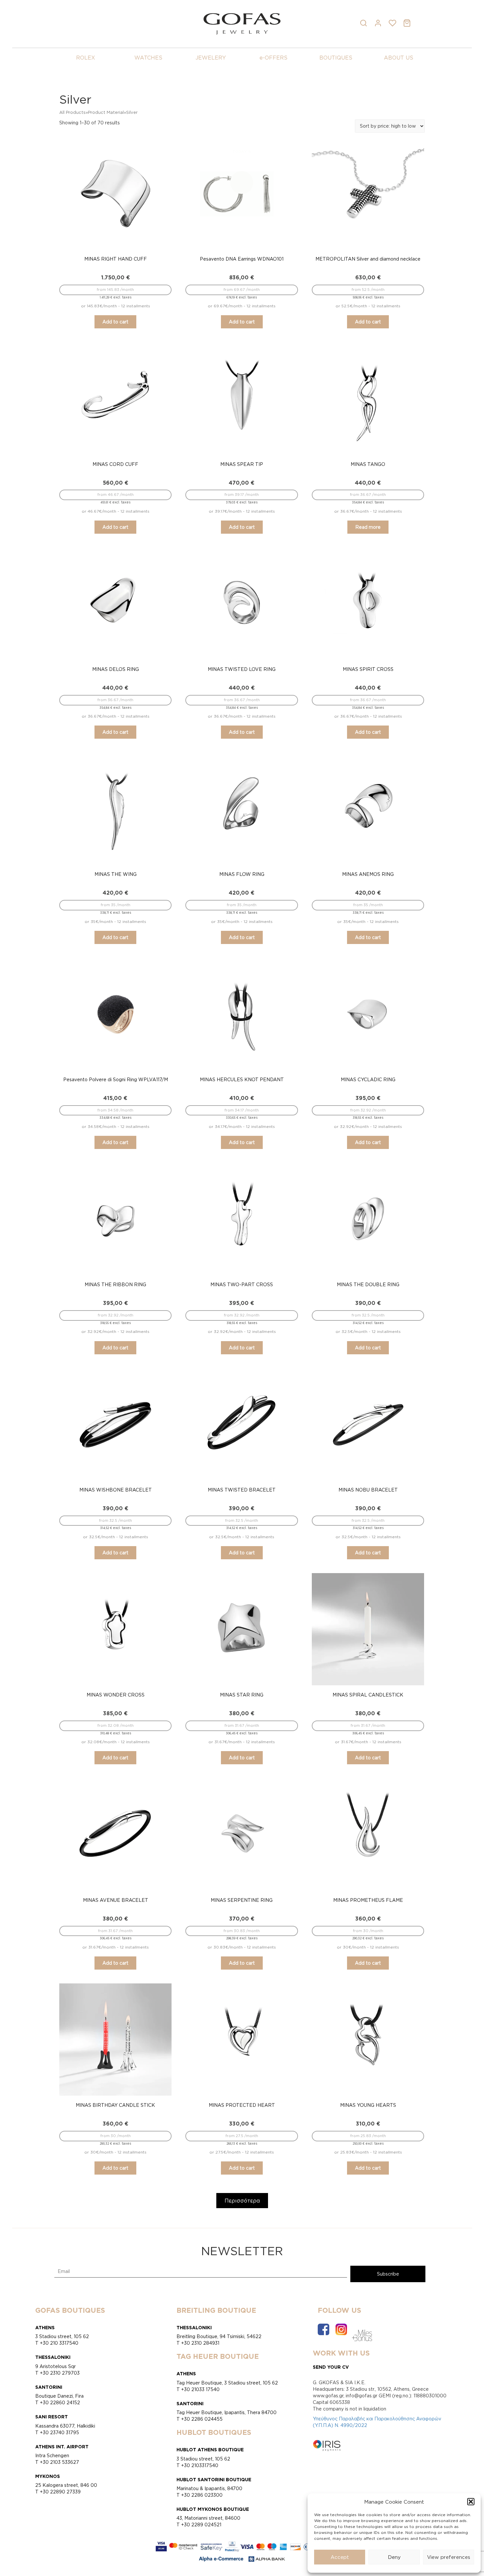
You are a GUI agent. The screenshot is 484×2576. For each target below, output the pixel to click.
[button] (471, 2502)
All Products (72, 112)
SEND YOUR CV (331, 2367)
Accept (340, 2557)
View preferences (449, 2557)
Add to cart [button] (115, 322)
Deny (394, 2557)
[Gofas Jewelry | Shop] (242, 23)
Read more (368, 527)
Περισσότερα (242, 2201)
